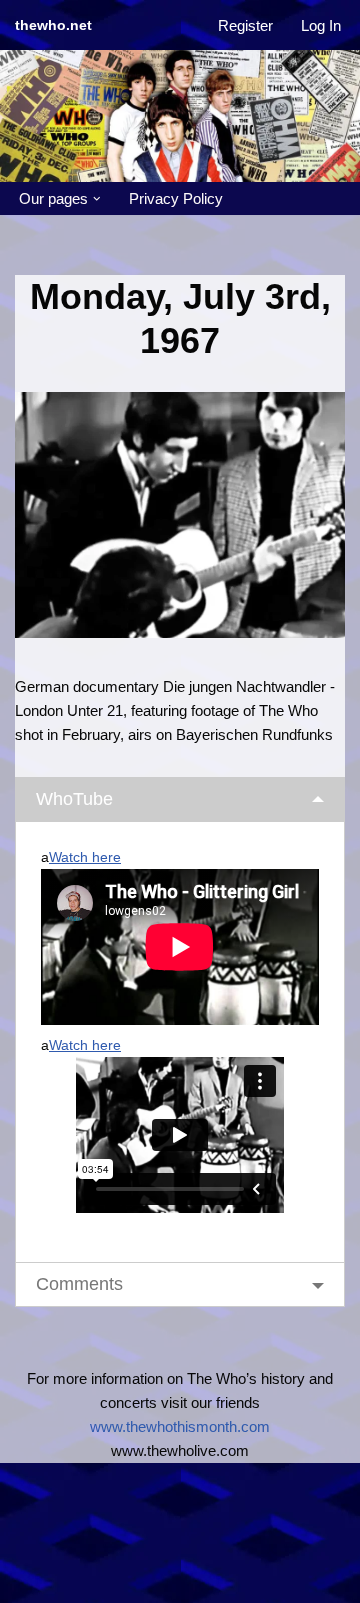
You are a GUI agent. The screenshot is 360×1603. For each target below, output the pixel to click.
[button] (97, 199)
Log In (321, 25)
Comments (79, 1284)
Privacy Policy (176, 198)
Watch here (85, 857)
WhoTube (74, 799)
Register (245, 25)
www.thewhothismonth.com (180, 1426)
